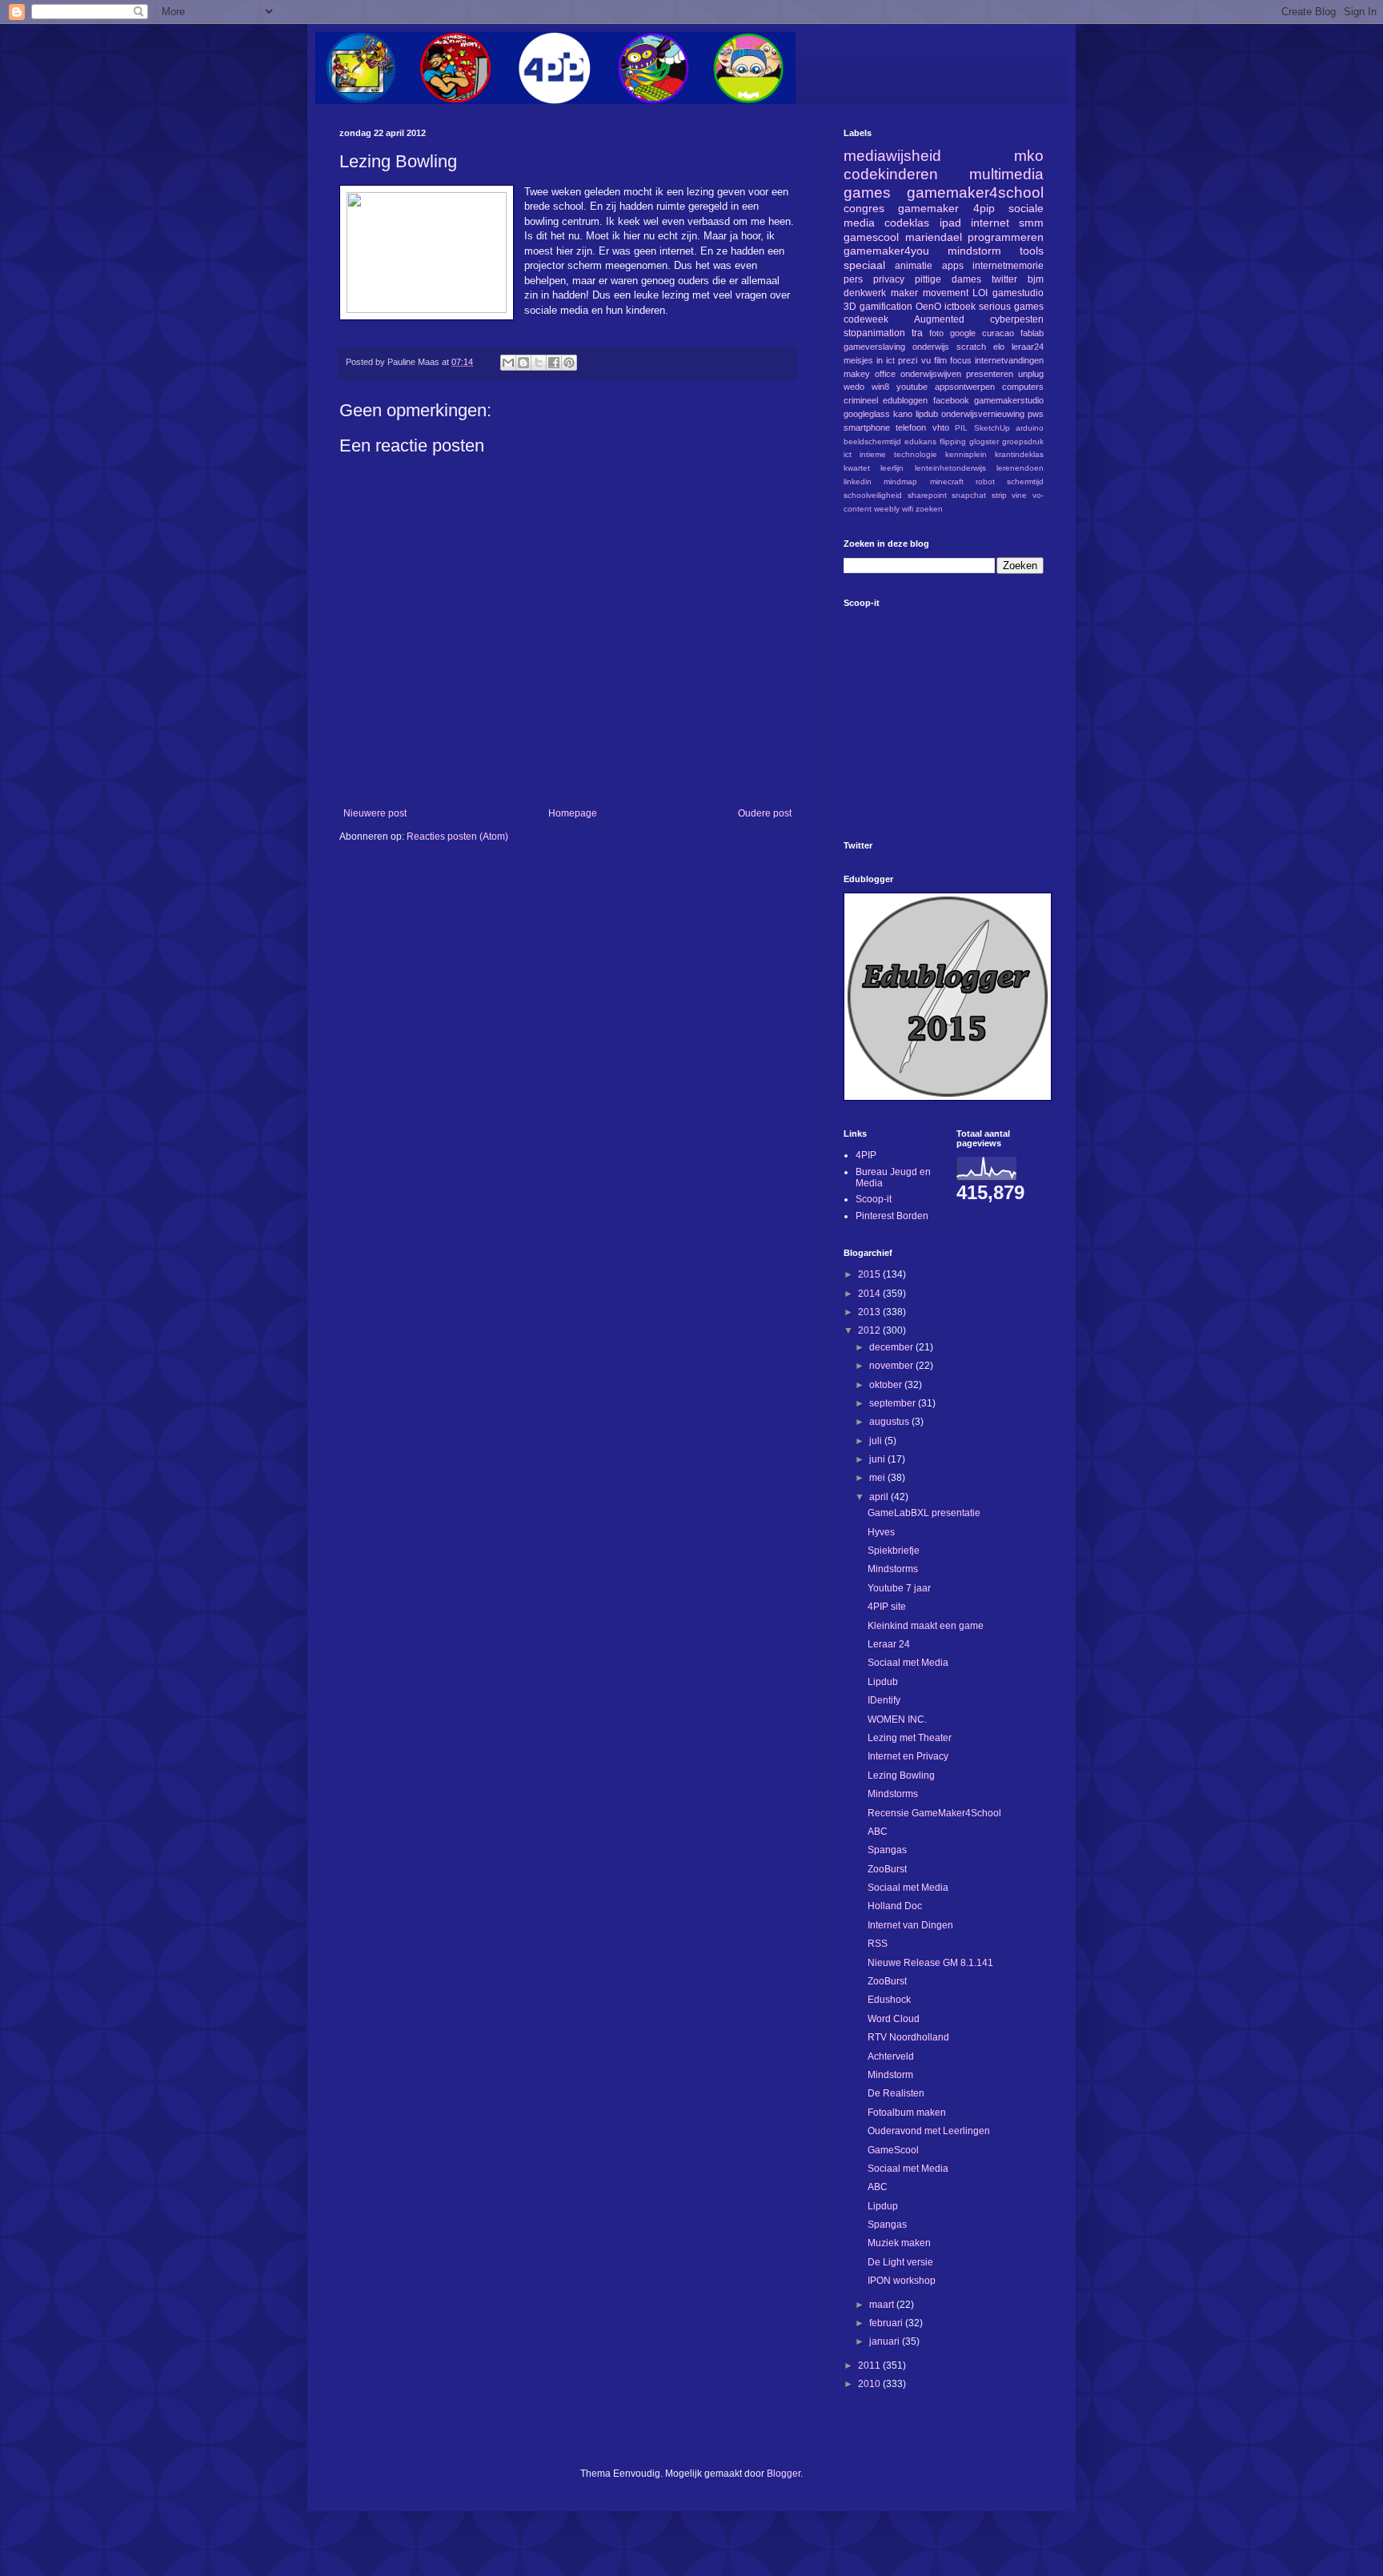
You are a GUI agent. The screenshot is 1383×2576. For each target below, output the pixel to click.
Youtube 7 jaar (899, 1588)
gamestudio (1018, 293)
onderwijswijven (931, 374)
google (963, 333)
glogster (984, 441)
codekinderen (891, 174)
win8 (880, 387)
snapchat (969, 495)
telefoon (911, 427)
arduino (1030, 428)
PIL (961, 428)
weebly (887, 509)
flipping (953, 441)
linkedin (858, 481)
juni (878, 1459)
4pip (984, 208)
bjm (1036, 279)
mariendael (934, 237)
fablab (1032, 333)
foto (936, 333)
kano (903, 414)
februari (887, 2323)
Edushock (889, 2000)
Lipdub (883, 1682)
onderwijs (931, 347)
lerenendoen (1020, 468)
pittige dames (948, 279)
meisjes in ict (869, 360)
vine (1019, 495)
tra (917, 333)
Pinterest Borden (892, 1216)
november (892, 1366)
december (892, 1347)
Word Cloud (894, 2019)
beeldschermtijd (872, 441)
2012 (870, 1330)
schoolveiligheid (873, 495)
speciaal (864, 265)
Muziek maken (899, 2243)
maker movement (930, 293)
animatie (914, 266)
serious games (1011, 307)
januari (886, 2341)
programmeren (1006, 237)
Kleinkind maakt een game (926, 1626)
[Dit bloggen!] (523, 363)
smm (1031, 223)
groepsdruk (1023, 441)
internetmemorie (1008, 266)
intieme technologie (898, 454)
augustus (890, 1422)
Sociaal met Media (908, 1663)
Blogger (784, 2474)
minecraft (947, 481)
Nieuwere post (375, 813)
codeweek (866, 319)
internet (990, 223)
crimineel (861, 400)
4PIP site (887, 1607)
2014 (870, 1294)
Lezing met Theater (910, 1738)
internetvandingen (1009, 360)
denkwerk (865, 293)
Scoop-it (874, 1199)
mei (878, 1478)
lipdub (927, 414)
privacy (889, 279)
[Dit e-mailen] (508, 363)
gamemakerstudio (1009, 400)
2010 (870, 2384)
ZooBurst (887, 1869)
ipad (950, 223)
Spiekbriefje (894, 1551)
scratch (971, 347)
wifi (908, 509)
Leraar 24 (889, 1644)
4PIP (866, 1155)
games (867, 193)
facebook (951, 400)
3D (850, 307)
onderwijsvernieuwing (983, 414)
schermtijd (1025, 481)
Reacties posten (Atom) (457, 837)
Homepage (573, 813)
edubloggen (905, 400)
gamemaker (928, 208)
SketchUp (992, 428)
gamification (886, 307)
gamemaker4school (975, 193)
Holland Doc (895, 1906)
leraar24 (1028, 347)
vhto (941, 427)
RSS (878, 1944)
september (894, 1403)
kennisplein (966, 454)
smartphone (867, 427)
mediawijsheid (892, 156)
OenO (928, 307)
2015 (870, 1274)
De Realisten (896, 2093)
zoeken (929, 509)
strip (999, 495)
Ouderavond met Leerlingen (929, 2131)
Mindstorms (893, 1569)
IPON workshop (902, 2281)
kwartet (857, 468)
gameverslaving (874, 347)
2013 (870, 1312)
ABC (878, 1832)
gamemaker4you (886, 251)
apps (953, 266)
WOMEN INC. (897, 1719)
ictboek (960, 307)
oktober (887, 1385)
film (940, 360)
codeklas (907, 223)
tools (1032, 251)
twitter (1004, 279)
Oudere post (765, 813)
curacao (998, 333)
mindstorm (974, 251)
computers (1023, 387)
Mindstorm (890, 2075)
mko (1029, 156)
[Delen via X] (539, 363)
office (885, 374)
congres (864, 208)
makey (857, 374)
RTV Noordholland (908, 2037)
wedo (854, 387)
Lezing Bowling (901, 1776)
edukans (920, 441)
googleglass (867, 414)
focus (961, 360)
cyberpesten (1017, 319)
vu (926, 360)
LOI (980, 293)
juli (877, 1441)
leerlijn (892, 468)
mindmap (900, 481)
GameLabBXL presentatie (924, 1513)
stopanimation (874, 333)
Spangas (887, 1850)
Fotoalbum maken (907, 2113)
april (880, 1497)
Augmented (939, 319)
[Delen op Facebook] (554, 363)
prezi (908, 360)
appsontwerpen (965, 387)
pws (1036, 414)
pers (853, 279)
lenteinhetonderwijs (950, 468)
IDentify (884, 1700)
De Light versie (900, 2262)
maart (883, 2305)
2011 (870, 2365)
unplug (1031, 374)
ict (848, 454)
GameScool (893, 2150)
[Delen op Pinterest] (569, 363)
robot (985, 481)
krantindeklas (1019, 454)
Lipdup (883, 2206)
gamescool (871, 237)
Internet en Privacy (908, 1756)
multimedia (1006, 174)
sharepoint (927, 495)
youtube (912, 387)
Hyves (881, 1532)
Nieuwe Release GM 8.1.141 (930, 1963)
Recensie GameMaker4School (934, 1813)
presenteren (990, 374)
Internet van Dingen (910, 1925)
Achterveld (891, 2056)
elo (999, 347)
